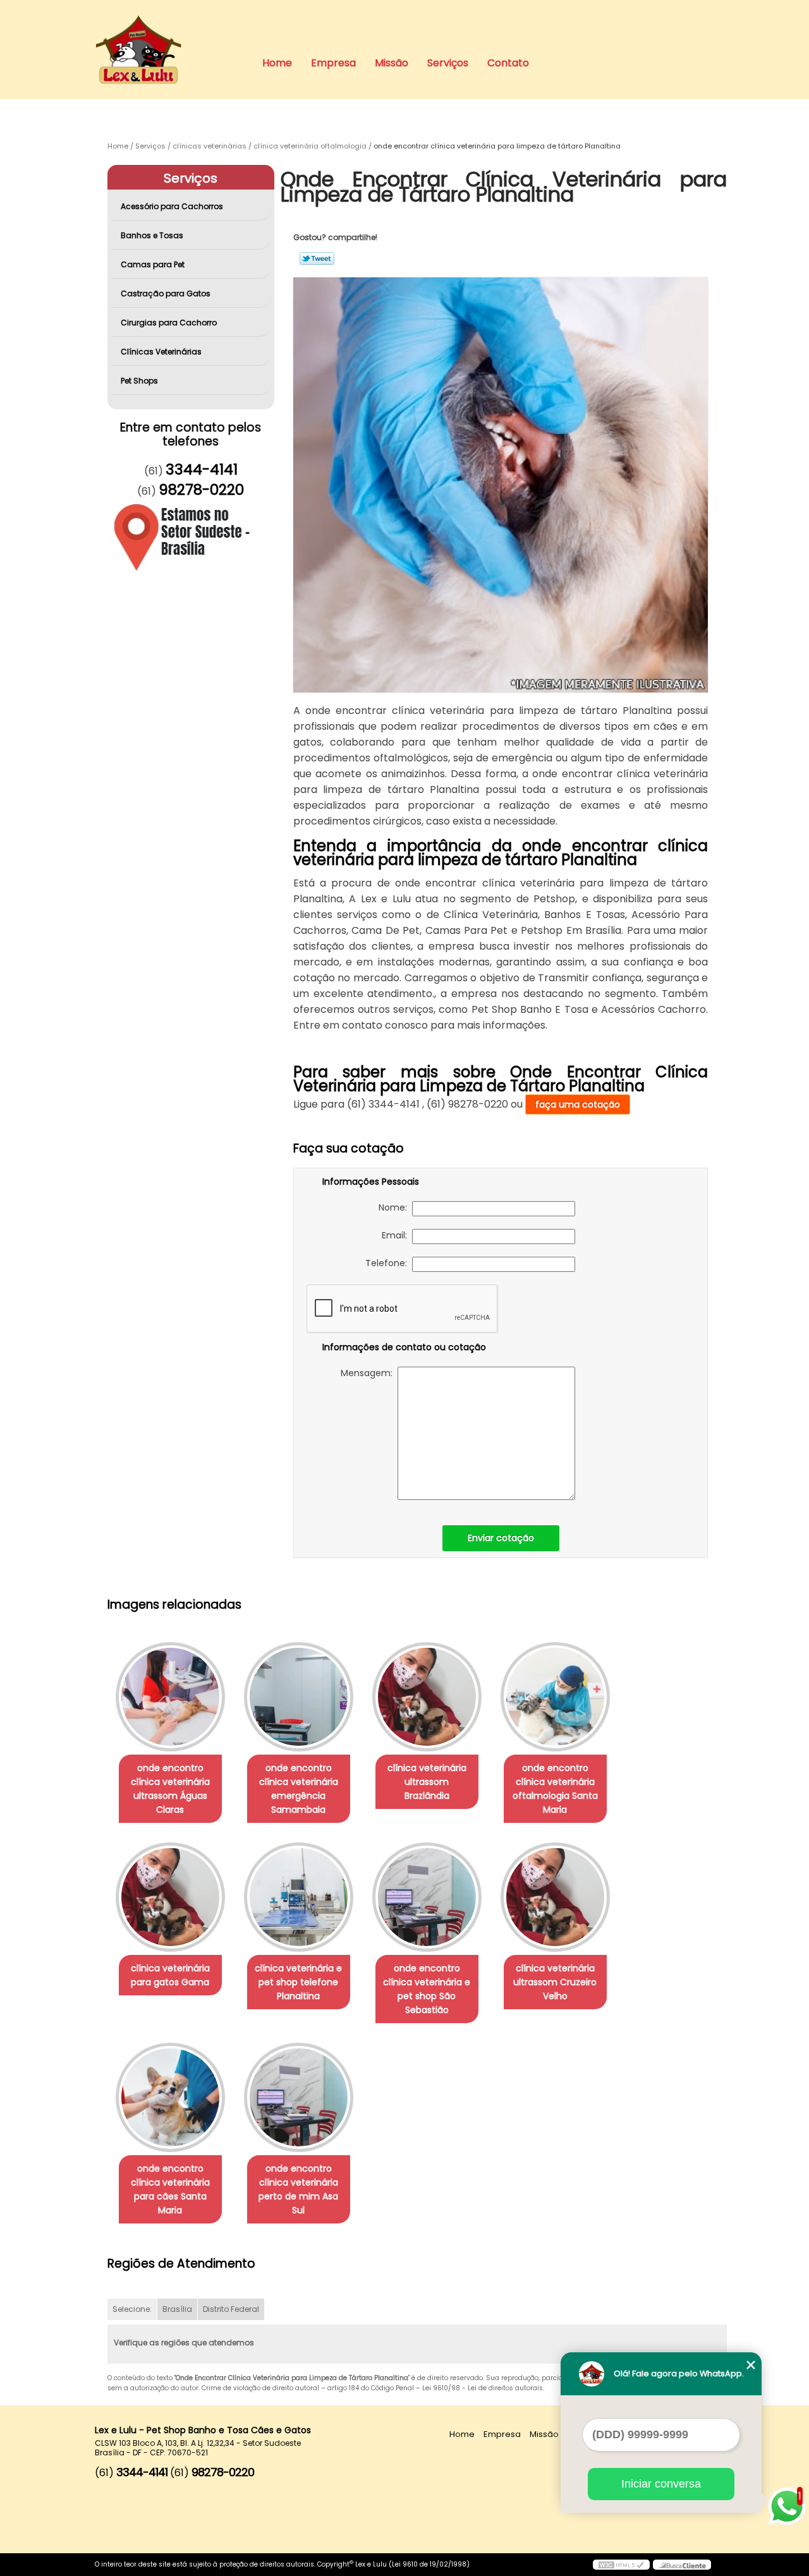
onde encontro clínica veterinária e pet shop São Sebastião (427, 1989)
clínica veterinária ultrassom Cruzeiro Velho (555, 1982)
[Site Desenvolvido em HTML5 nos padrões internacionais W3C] (621, 2565)
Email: (397, 1235)
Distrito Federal (231, 2309)
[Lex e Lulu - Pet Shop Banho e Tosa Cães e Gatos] (167, 25)
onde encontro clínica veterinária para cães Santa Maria (170, 2189)
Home (277, 63)
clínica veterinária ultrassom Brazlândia (427, 1782)
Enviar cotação (501, 1538)
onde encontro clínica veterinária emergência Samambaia (299, 1789)
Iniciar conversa (661, 2484)
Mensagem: (369, 1373)
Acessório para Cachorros (172, 206)
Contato (508, 63)
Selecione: (132, 2309)
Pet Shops (139, 381)
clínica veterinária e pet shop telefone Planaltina (298, 1982)
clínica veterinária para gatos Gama (170, 1975)
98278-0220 (201, 490)
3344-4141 (202, 469)
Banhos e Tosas (152, 235)
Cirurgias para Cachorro (169, 323)
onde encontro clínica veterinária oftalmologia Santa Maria (555, 1789)
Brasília (177, 2309)
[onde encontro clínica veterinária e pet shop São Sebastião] (427, 1897)
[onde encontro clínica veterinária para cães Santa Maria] (170, 2097)
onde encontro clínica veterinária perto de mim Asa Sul (298, 2189)
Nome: (395, 1207)
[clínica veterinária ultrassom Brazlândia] (427, 1697)
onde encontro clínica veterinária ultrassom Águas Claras (170, 1789)
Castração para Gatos (166, 293)
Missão (392, 63)
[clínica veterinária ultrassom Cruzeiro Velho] (555, 1897)
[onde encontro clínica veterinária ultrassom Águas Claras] (170, 1697)
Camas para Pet (153, 264)
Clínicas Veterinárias (161, 352)
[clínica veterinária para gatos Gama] (170, 1897)
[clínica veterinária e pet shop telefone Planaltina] (299, 1897)
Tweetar (317, 258)
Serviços (448, 63)
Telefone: (389, 1263)
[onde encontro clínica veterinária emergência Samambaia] (299, 1697)
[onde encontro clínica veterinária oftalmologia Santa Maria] (555, 1697)
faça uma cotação (578, 1104)
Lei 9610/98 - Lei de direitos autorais (483, 2388)
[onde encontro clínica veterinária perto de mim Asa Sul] (299, 2097)
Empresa (333, 63)
